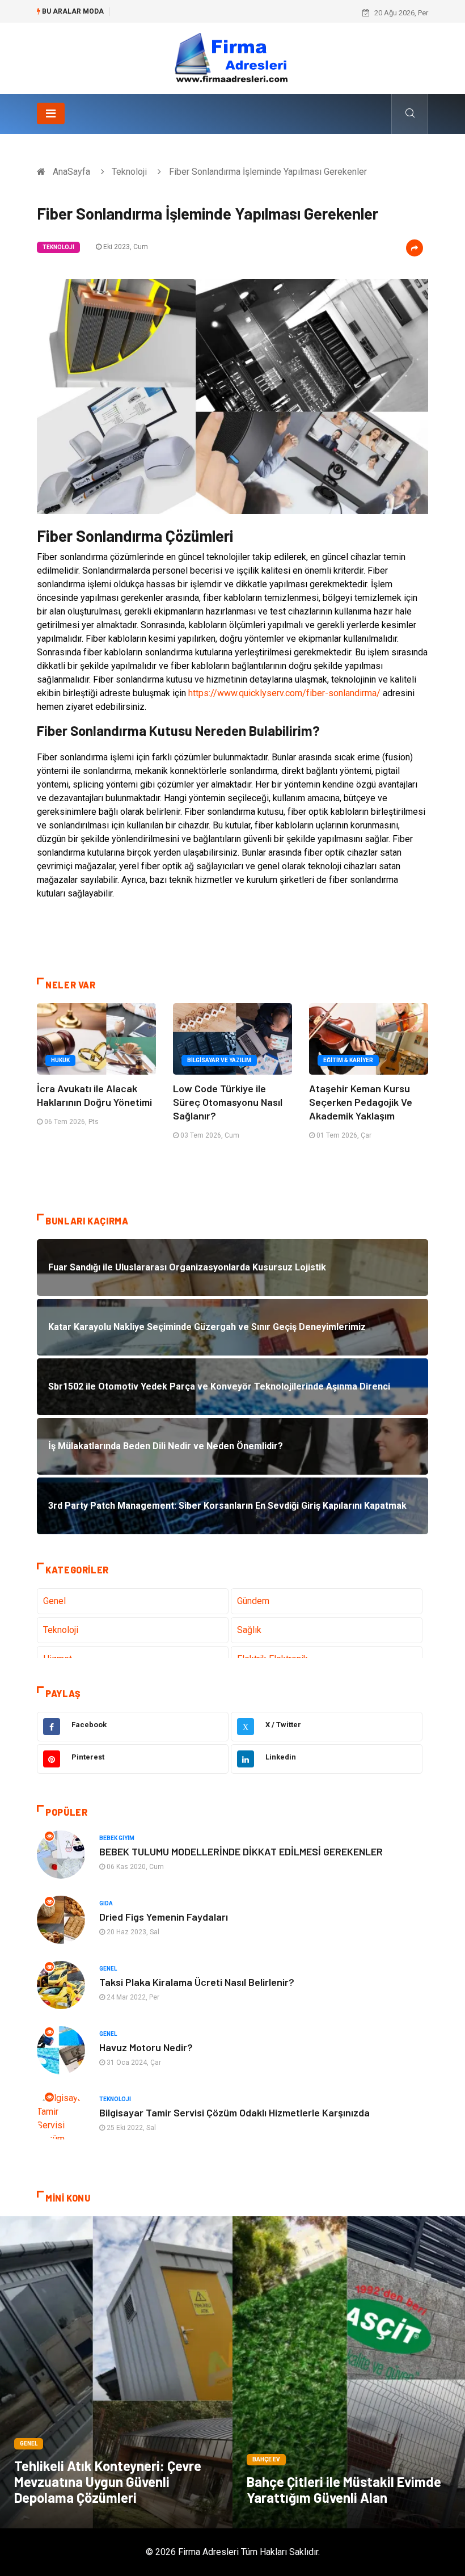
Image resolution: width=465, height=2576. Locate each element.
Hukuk (60, 1060)
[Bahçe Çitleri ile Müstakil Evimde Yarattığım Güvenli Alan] (349, 2372)
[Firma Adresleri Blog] (232, 58)
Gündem (253, 1601)
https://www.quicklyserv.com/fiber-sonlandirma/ (284, 693)
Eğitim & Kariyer (348, 1060)
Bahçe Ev (266, 2459)
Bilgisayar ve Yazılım (219, 1060)
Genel (54, 1601)
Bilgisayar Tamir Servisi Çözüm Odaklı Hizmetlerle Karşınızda (234, 2112)
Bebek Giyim (117, 1838)
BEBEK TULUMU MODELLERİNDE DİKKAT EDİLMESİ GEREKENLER (241, 1851)
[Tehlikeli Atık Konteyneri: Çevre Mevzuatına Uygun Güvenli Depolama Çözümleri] (116, 2372)
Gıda (106, 1903)
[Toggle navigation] (51, 113)
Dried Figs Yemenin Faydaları (164, 1917)
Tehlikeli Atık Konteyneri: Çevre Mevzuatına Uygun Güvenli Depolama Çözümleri (108, 2482)
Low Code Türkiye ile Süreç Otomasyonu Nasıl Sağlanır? (228, 1102)
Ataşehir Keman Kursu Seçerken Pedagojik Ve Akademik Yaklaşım (361, 1102)
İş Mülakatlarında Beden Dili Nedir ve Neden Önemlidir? (208, 13)
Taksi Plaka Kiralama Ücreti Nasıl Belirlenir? (197, 1982)
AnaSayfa (71, 172)
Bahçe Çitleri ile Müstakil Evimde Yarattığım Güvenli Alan (344, 2489)
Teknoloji (129, 172)
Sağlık (249, 1630)
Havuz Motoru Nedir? (146, 2047)
